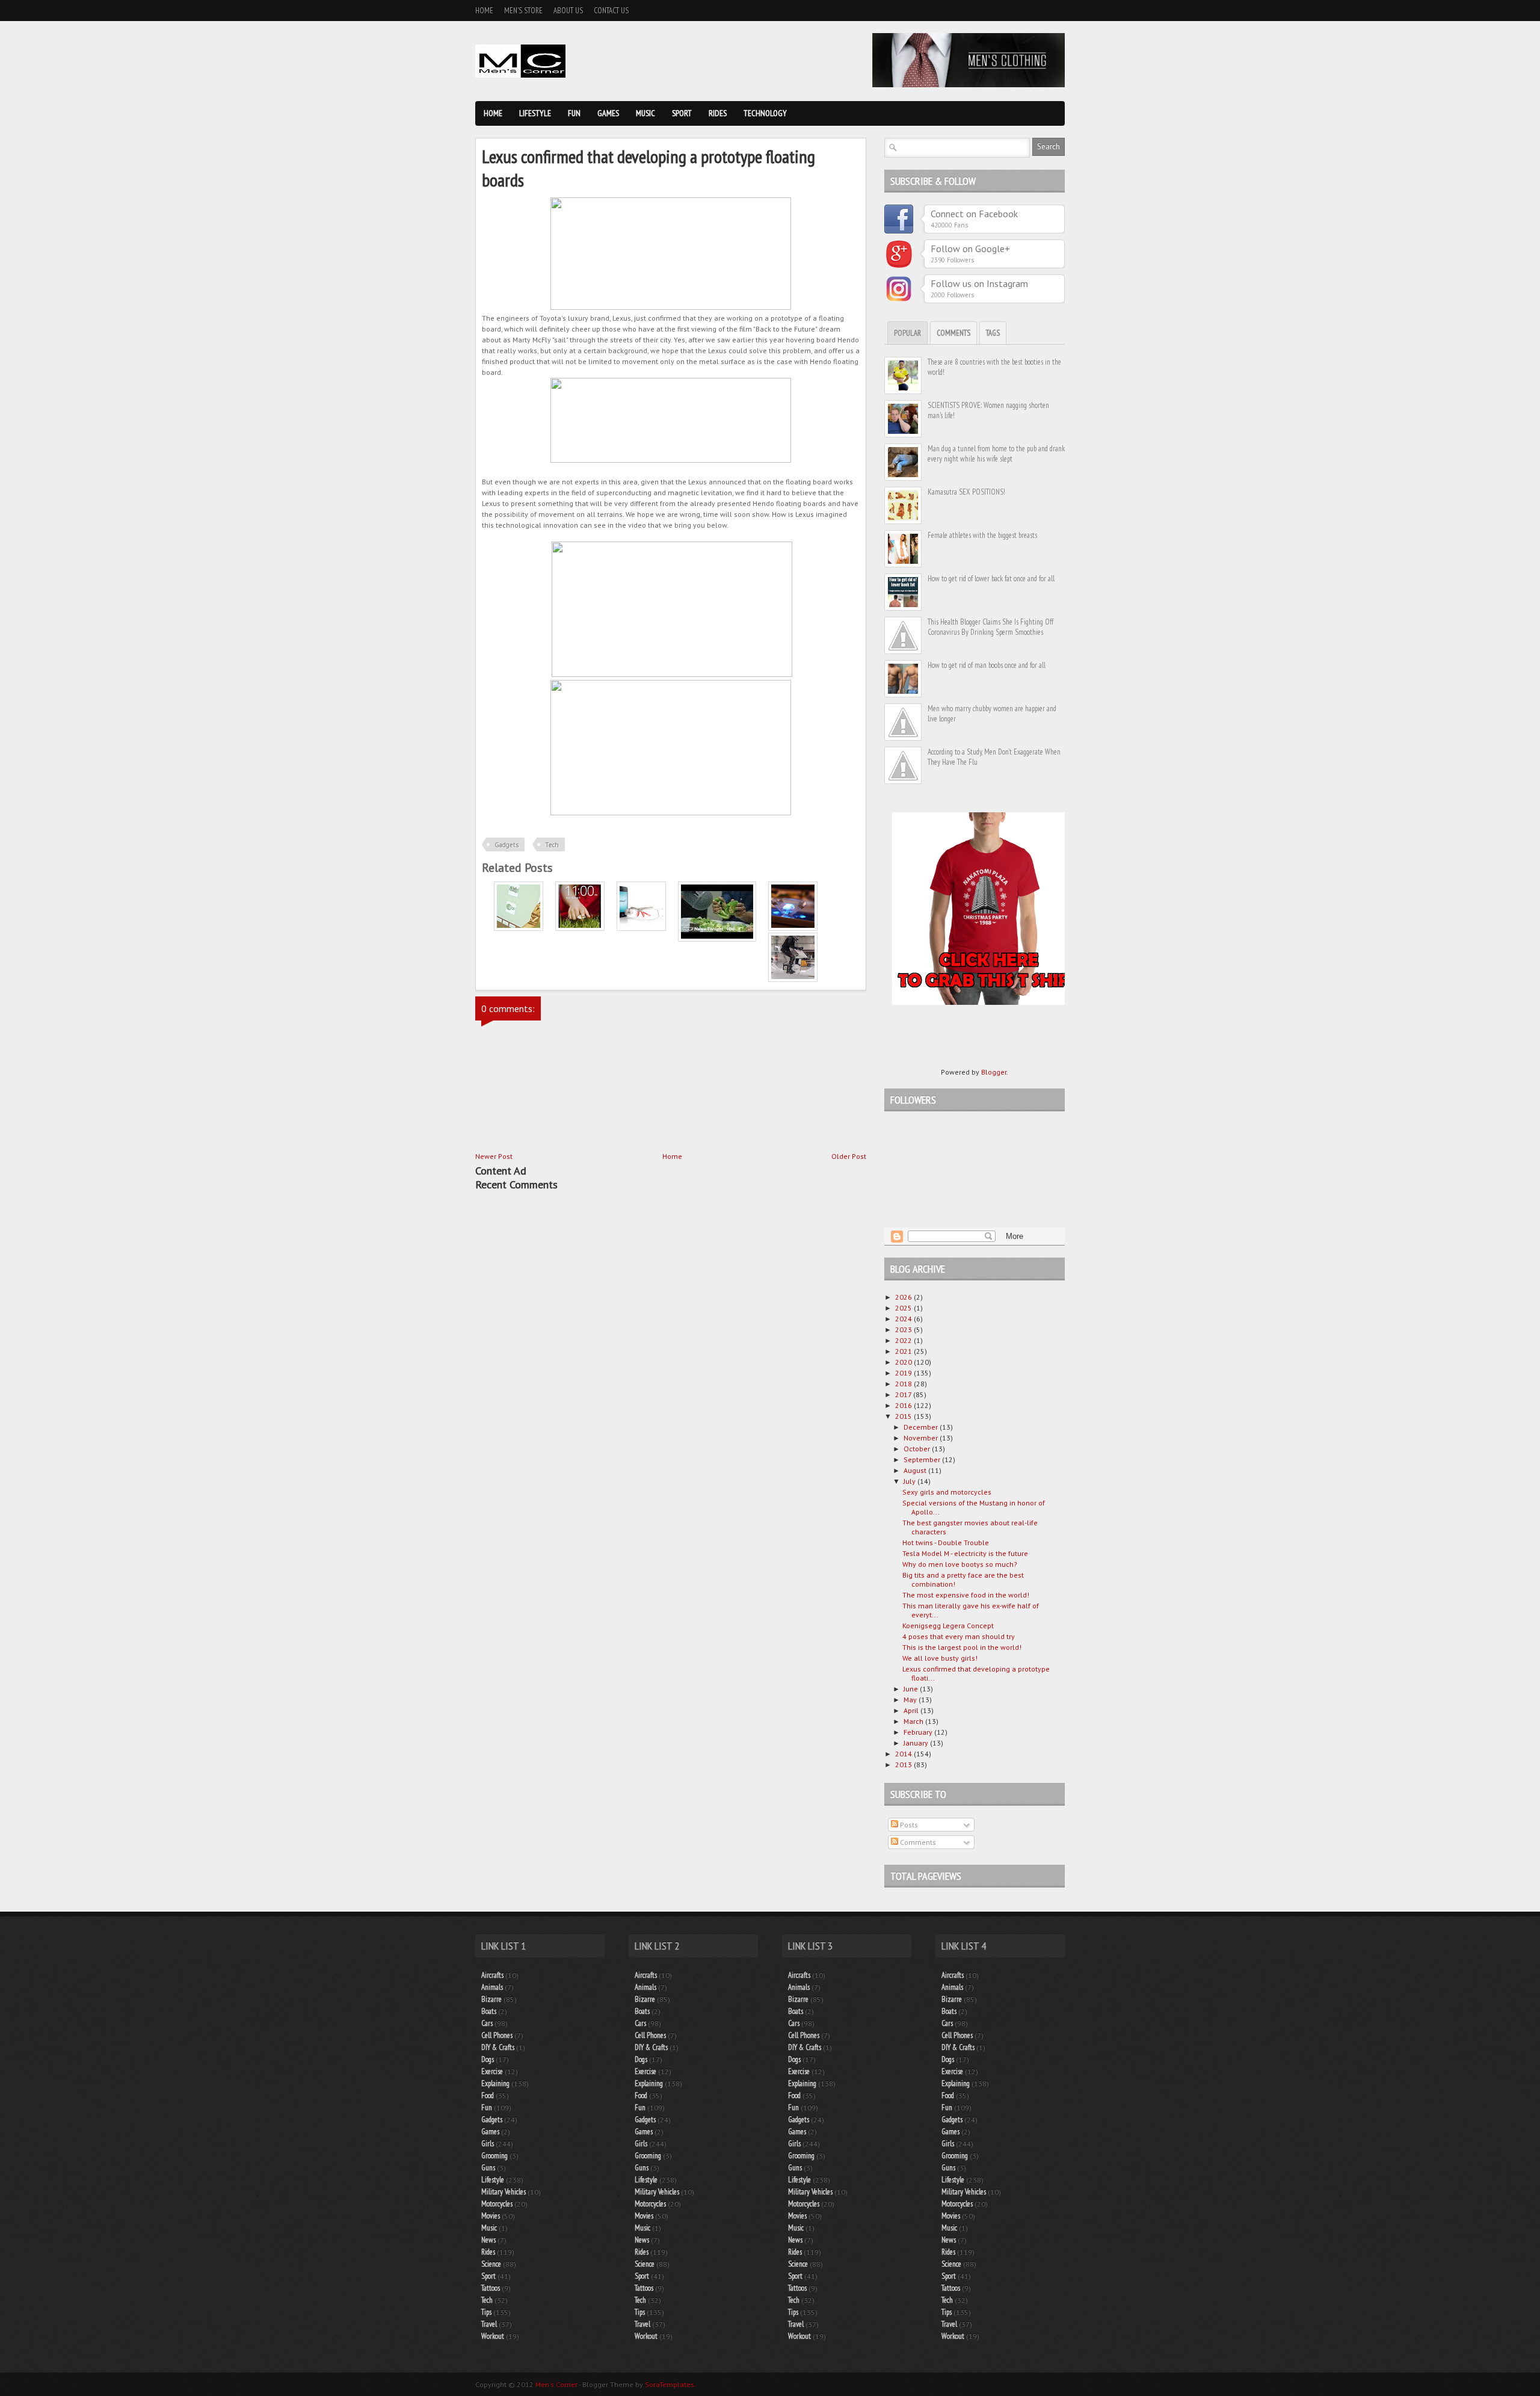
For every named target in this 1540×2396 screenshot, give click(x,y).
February (919, 1732)
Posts (908, 1825)
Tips (486, 2312)
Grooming (494, 2156)
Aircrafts (492, 1975)
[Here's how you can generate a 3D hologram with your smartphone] (793, 928)
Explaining (495, 2083)
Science (491, 2264)
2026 (904, 1297)
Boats (489, 2011)
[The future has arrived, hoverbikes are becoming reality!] (793, 979)
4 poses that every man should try (959, 1636)
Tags (993, 333)
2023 (904, 1329)
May (911, 1700)
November (922, 1438)
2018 (904, 1384)
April (912, 1710)
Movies (491, 2216)
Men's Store (523, 11)
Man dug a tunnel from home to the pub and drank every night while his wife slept (996, 454)
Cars (487, 2023)
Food (488, 2095)
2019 (904, 1373)
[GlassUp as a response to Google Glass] (641, 928)
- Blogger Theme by (636, 2384)
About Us (568, 11)
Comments (953, 333)
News (488, 2240)
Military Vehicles (504, 2192)
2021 (904, 1351)
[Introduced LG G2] (580, 928)
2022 (904, 1340)
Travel (489, 2324)
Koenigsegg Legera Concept (948, 1626)
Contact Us (611, 11)
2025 (904, 1308)
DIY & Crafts (498, 2047)
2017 (904, 1394)
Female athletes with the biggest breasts (982, 535)
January (917, 1743)
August (916, 1470)
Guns (488, 2168)
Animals (492, 1987)
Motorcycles (497, 2204)
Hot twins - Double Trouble (946, 1542)
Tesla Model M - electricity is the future (965, 1553)
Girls (488, 2144)
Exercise (492, 2071)
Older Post (849, 1156)
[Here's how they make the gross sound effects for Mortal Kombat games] (717, 939)
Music (645, 113)
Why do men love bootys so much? (960, 1564)
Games (608, 113)
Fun (574, 113)
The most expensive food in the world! (966, 1595)
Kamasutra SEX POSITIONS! (966, 492)
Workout (493, 2336)
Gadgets (507, 845)
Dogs (488, 2059)
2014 (904, 1754)
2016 (904, 1405)
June (912, 1689)
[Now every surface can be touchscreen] (519, 928)
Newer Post (494, 1156)
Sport (682, 113)
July (910, 1481)
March (914, 1721)
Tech (552, 845)
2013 (904, 1765)
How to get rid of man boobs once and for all (987, 665)
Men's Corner (556, 2384)
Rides (718, 113)
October (918, 1449)
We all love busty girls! (940, 1658)
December (922, 1427)
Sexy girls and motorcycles (947, 1492)
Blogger (994, 1072)
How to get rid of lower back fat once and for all (991, 579)
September (923, 1459)
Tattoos (491, 2288)
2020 (904, 1362)
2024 (904, 1319)
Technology (765, 113)
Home (484, 11)
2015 (904, 1416)
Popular (907, 333)
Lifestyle (535, 113)
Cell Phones (497, 2035)
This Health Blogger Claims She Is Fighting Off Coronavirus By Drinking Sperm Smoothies (990, 627)
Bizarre (491, 1999)
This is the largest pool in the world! (962, 1647)
